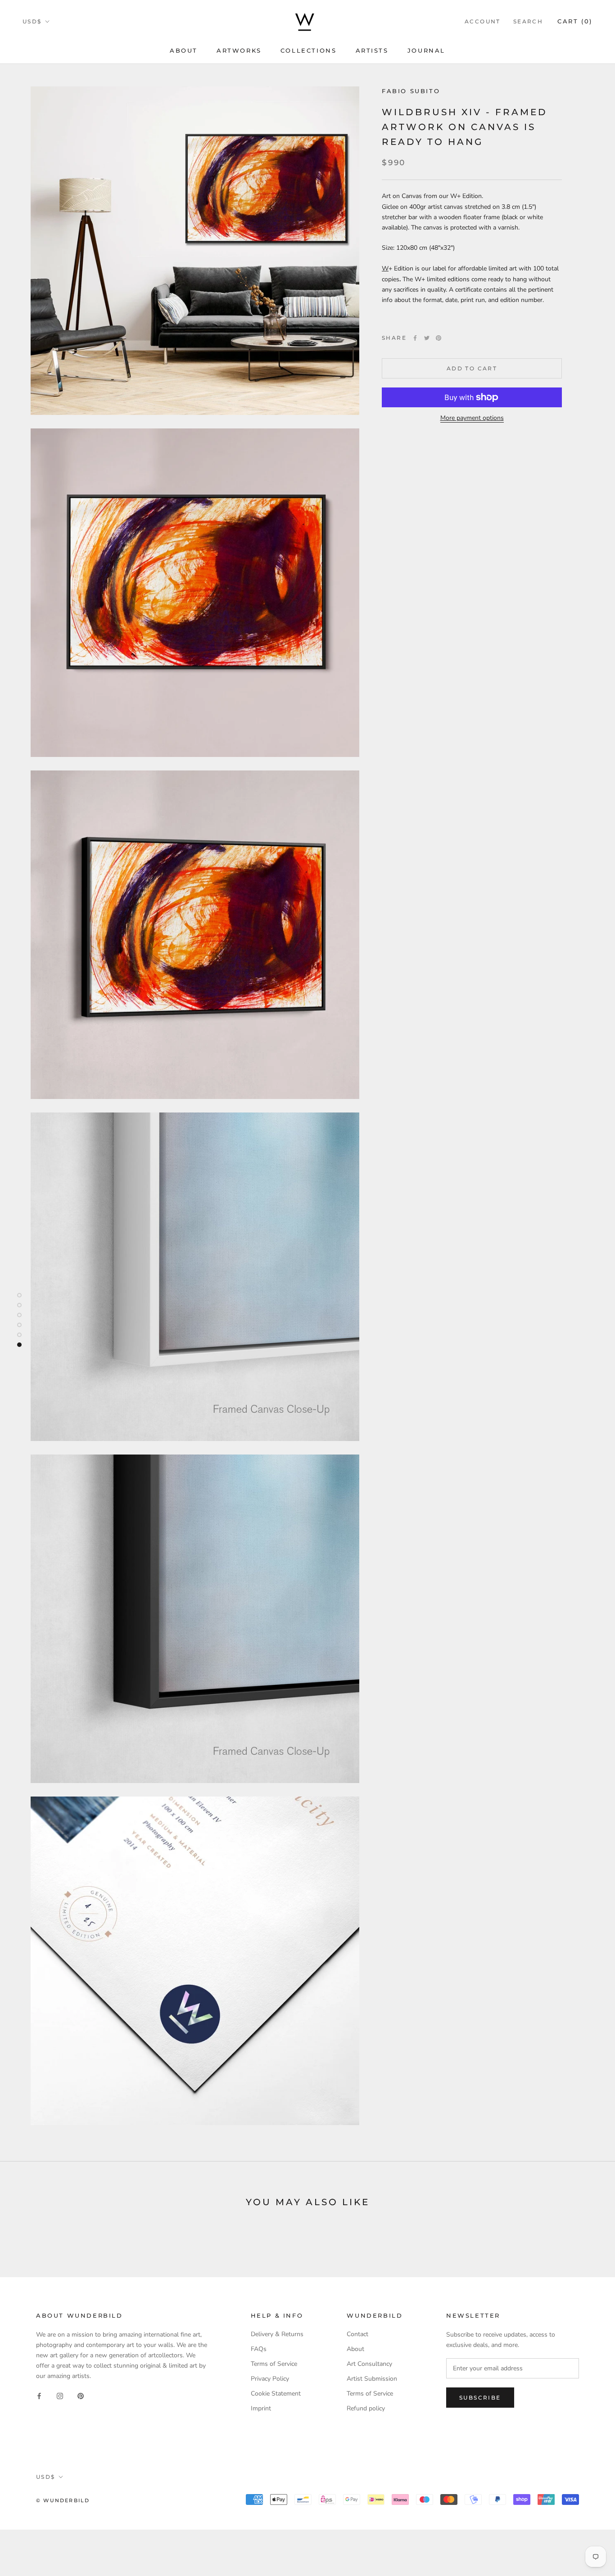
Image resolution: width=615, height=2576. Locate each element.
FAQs (259, 2349)
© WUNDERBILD (63, 2500)
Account (483, 21)
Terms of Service (274, 2364)
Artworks (239, 50)
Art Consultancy (369, 2364)
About (184, 50)
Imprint (261, 2408)
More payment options (472, 418)
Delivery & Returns (277, 2334)
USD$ (32, 21)
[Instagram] (60, 2395)
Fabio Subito (411, 91)
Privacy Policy (270, 2379)
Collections (309, 50)
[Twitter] (427, 338)
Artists (372, 50)
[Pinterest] (439, 338)
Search (528, 21)
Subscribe (480, 2398)
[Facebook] (415, 338)
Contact (357, 2334)
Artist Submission (372, 2379)
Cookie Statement (276, 2394)
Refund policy (366, 2408)
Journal (426, 50)
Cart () (575, 21)
